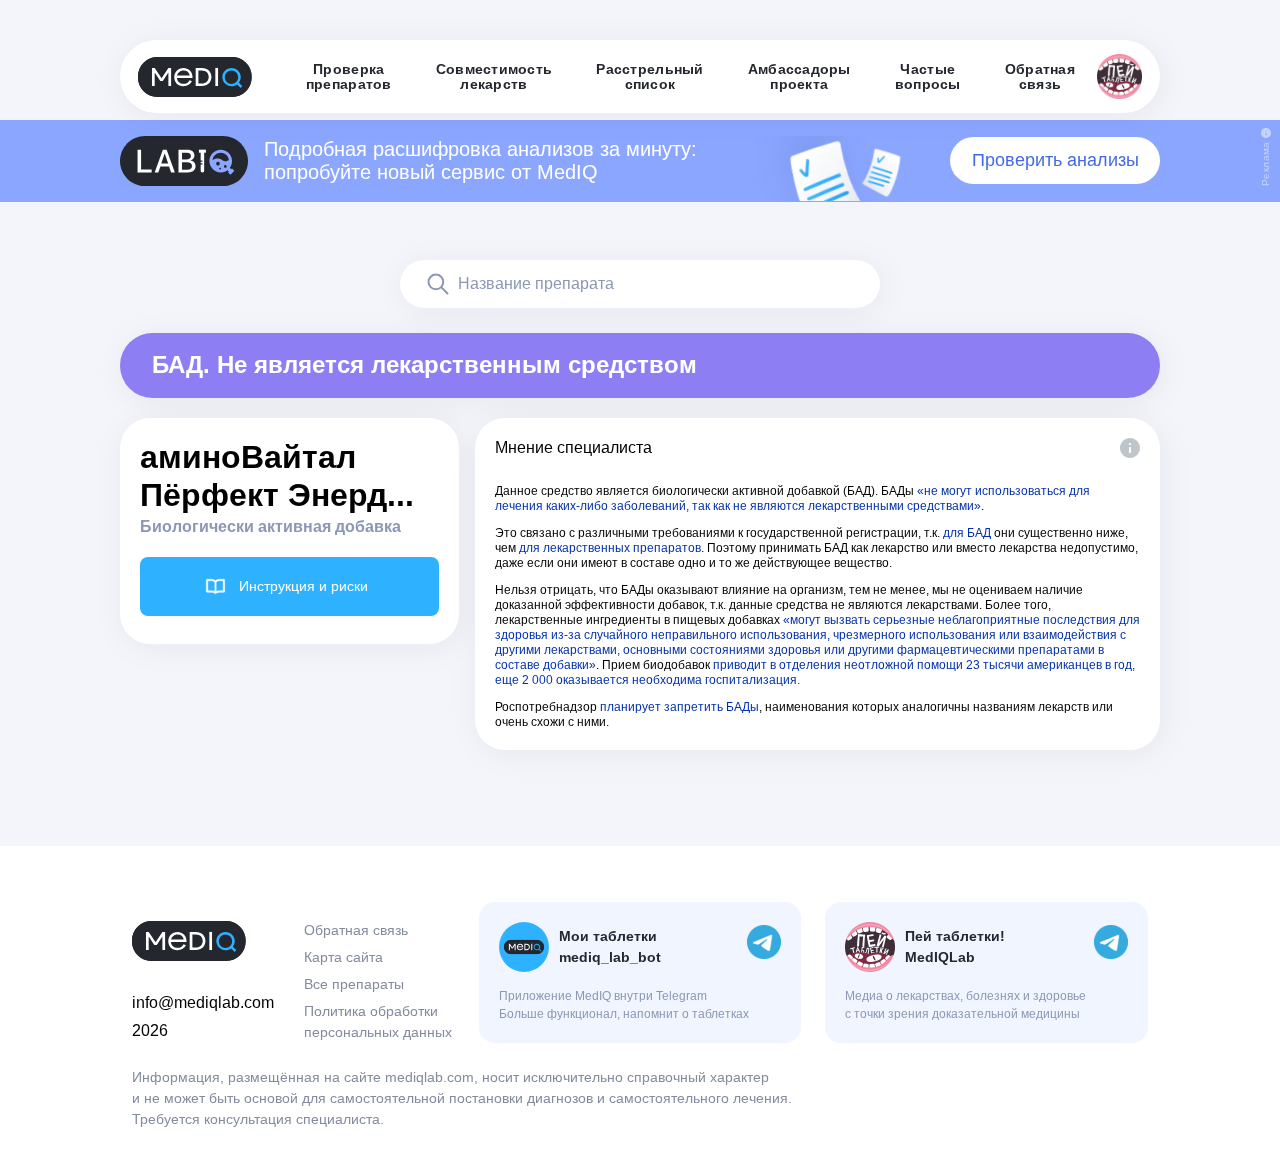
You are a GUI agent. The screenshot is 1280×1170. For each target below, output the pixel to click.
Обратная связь (356, 930)
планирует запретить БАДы (679, 707)
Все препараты (354, 984)
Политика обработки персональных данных (378, 1021)
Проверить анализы (1055, 160)
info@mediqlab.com (203, 1002)
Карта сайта (343, 957)
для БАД (967, 533)
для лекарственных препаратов (610, 548)
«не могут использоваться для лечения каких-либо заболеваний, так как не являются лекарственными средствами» (792, 498)
